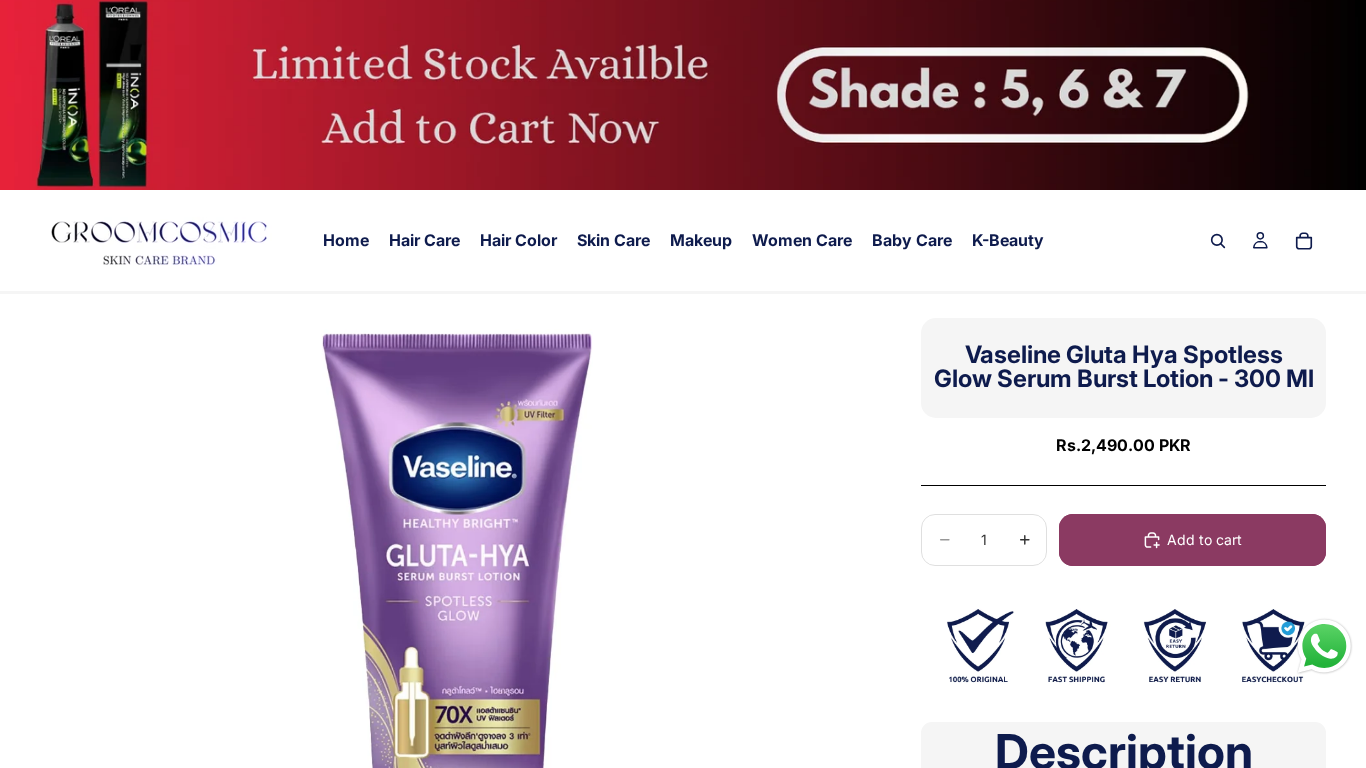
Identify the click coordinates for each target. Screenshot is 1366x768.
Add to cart (1204, 539)
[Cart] (1304, 241)
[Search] (1218, 241)
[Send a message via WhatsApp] (1324, 646)
